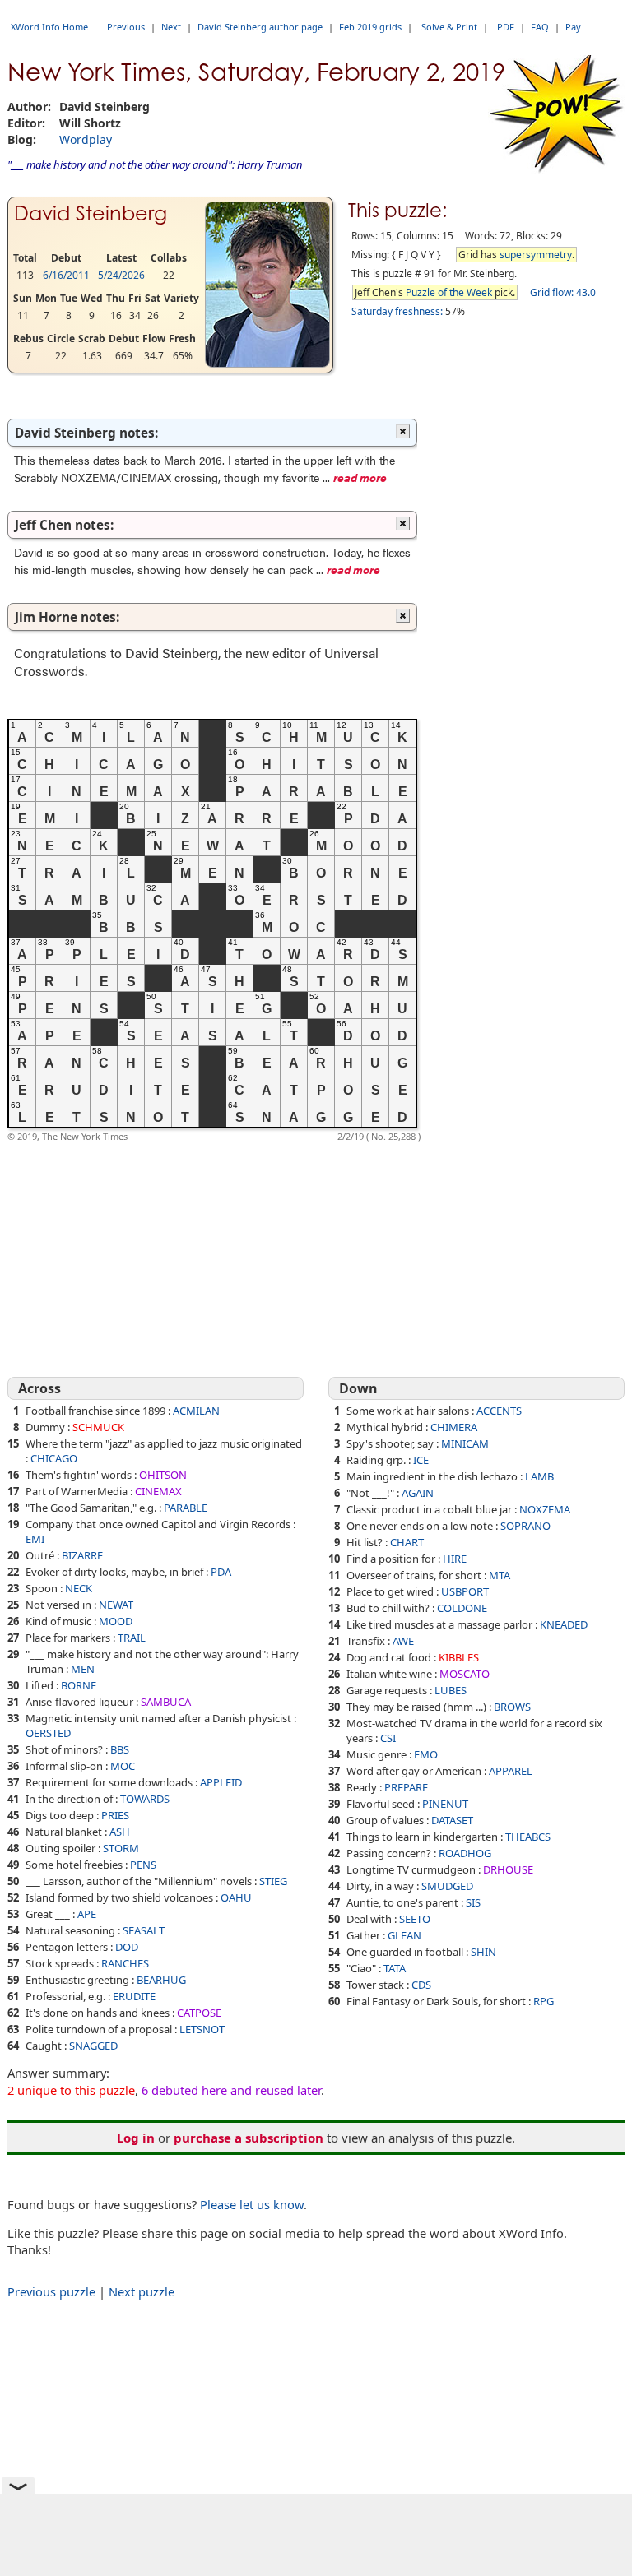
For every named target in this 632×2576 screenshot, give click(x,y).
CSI (388, 1738)
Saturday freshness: (397, 311)
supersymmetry (536, 255)
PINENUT (445, 1804)
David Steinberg (91, 213)
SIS (473, 1902)
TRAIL (132, 1638)
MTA (500, 1575)
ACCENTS (499, 1411)
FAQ (540, 27)
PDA (221, 1572)
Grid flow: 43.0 (563, 292)
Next (171, 27)
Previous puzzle (51, 2291)
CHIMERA (454, 1427)
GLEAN (404, 1935)
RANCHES (125, 1963)
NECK (79, 1588)
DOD (127, 1947)
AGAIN (418, 1493)
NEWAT (116, 1605)
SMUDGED (447, 1886)
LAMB (539, 1476)
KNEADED (564, 1624)
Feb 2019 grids (370, 27)
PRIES (115, 1815)
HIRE (455, 1559)
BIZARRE (82, 1555)
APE (87, 1914)
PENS (143, 1865)
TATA (395, 1968)
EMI (35, 1539)
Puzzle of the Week (449, 292)
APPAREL (511, 1771)
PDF (506, 27)
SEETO (415, 1919)
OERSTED (48, 1733)
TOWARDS (145, 1799)
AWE (403, 1641)
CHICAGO (54, 1458)
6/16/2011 (66, 275)
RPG (544, 2001)
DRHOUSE (508, 1869)
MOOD (116, 1621)
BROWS (512, 1707)
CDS (421, 1985)
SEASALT (144, 1930)
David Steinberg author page (260, 27)
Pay (573, 27)
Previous (126, 27)
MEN (83, 1669)
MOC (123, 1766)
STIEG (273, 1881)
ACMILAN (196, 1411)
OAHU (236, 1897)
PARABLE (186, 1508)
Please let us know (252, 2204)
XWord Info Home (49, 27)
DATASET (452, 1820)
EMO (426, 1754)
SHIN (483, 1952)
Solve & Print (449, 27)
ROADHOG (465, 1853)
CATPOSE (199, 2013)
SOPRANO (525, 1526)
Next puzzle (142, 2291)
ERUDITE (134, 1996)
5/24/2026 (121, 275)
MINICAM (465, 1443)
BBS (120, 1749)
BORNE (79, 1685)
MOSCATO (465, 1674)
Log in (136, 2138)
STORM (121, 1848)
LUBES (451, 1690)
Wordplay (86, 139)
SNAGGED (93, 2046)
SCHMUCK (98, 1427)
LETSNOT (202, 2029)
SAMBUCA (166, 1702)
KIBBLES (459, 1657)
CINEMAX (158, 1491)
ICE (421, 1460)
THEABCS (528, 1837)
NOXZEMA (545, 1509)
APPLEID (221, 1782)
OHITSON (163, 1475)
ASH (120, 1832)
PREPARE (406, 1787)
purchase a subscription (249, 2138)
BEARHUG (161, 1980)
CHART (407, 1542)
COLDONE (462, 1608)
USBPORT (465, 1591)
